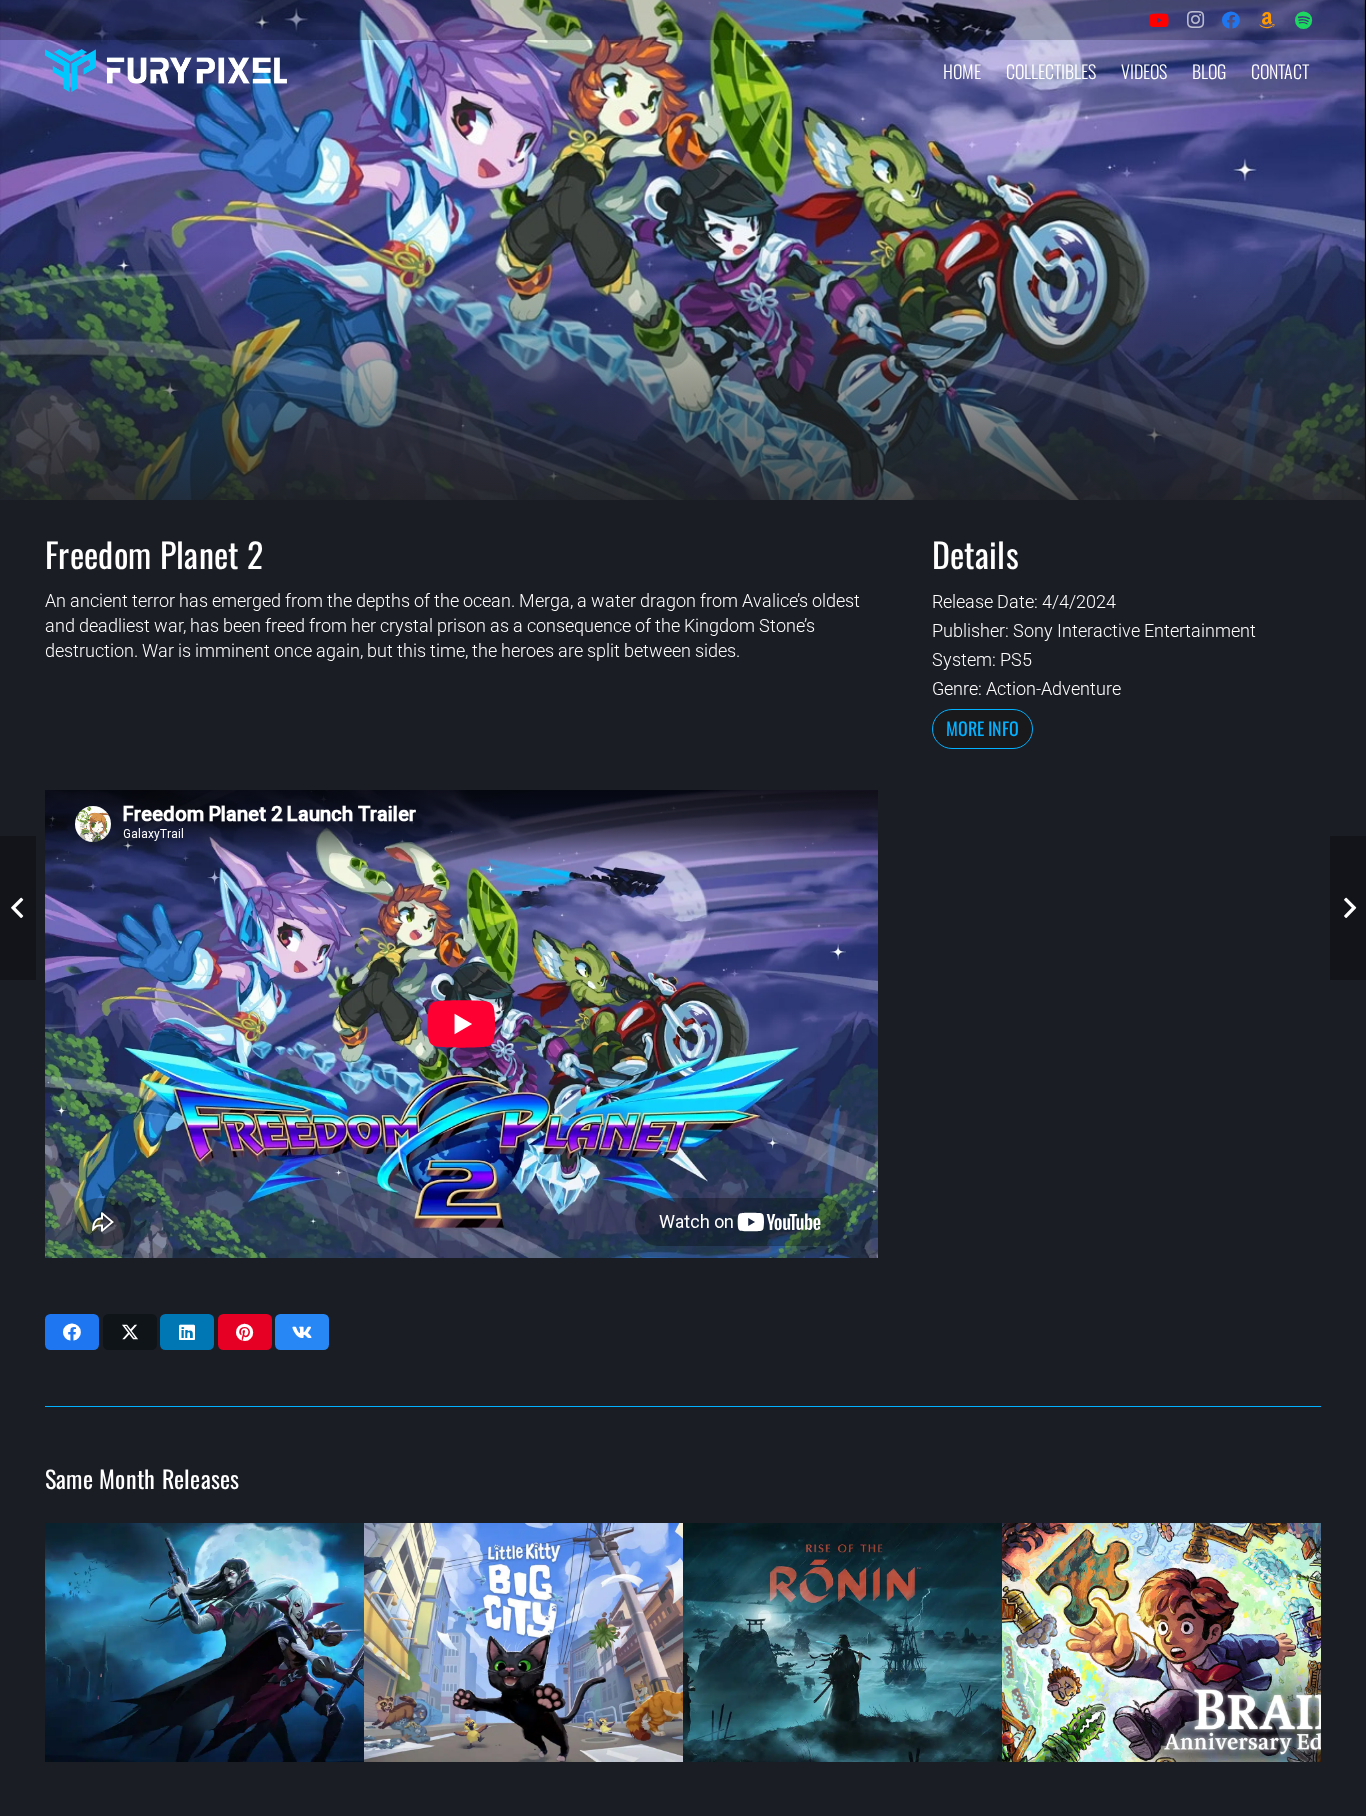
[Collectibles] (1267, 20)
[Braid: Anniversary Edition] (1161, 1642)
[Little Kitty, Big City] (523, 1642)
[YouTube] (1159, 20)
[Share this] (72, 1332)
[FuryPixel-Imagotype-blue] (166, 70)
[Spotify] (1303, 20)
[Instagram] (1195, 20)
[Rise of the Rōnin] (842, 1642)
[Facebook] (1231, 20)
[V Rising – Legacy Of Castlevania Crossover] (204, 1642)
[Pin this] (245, 1332)
